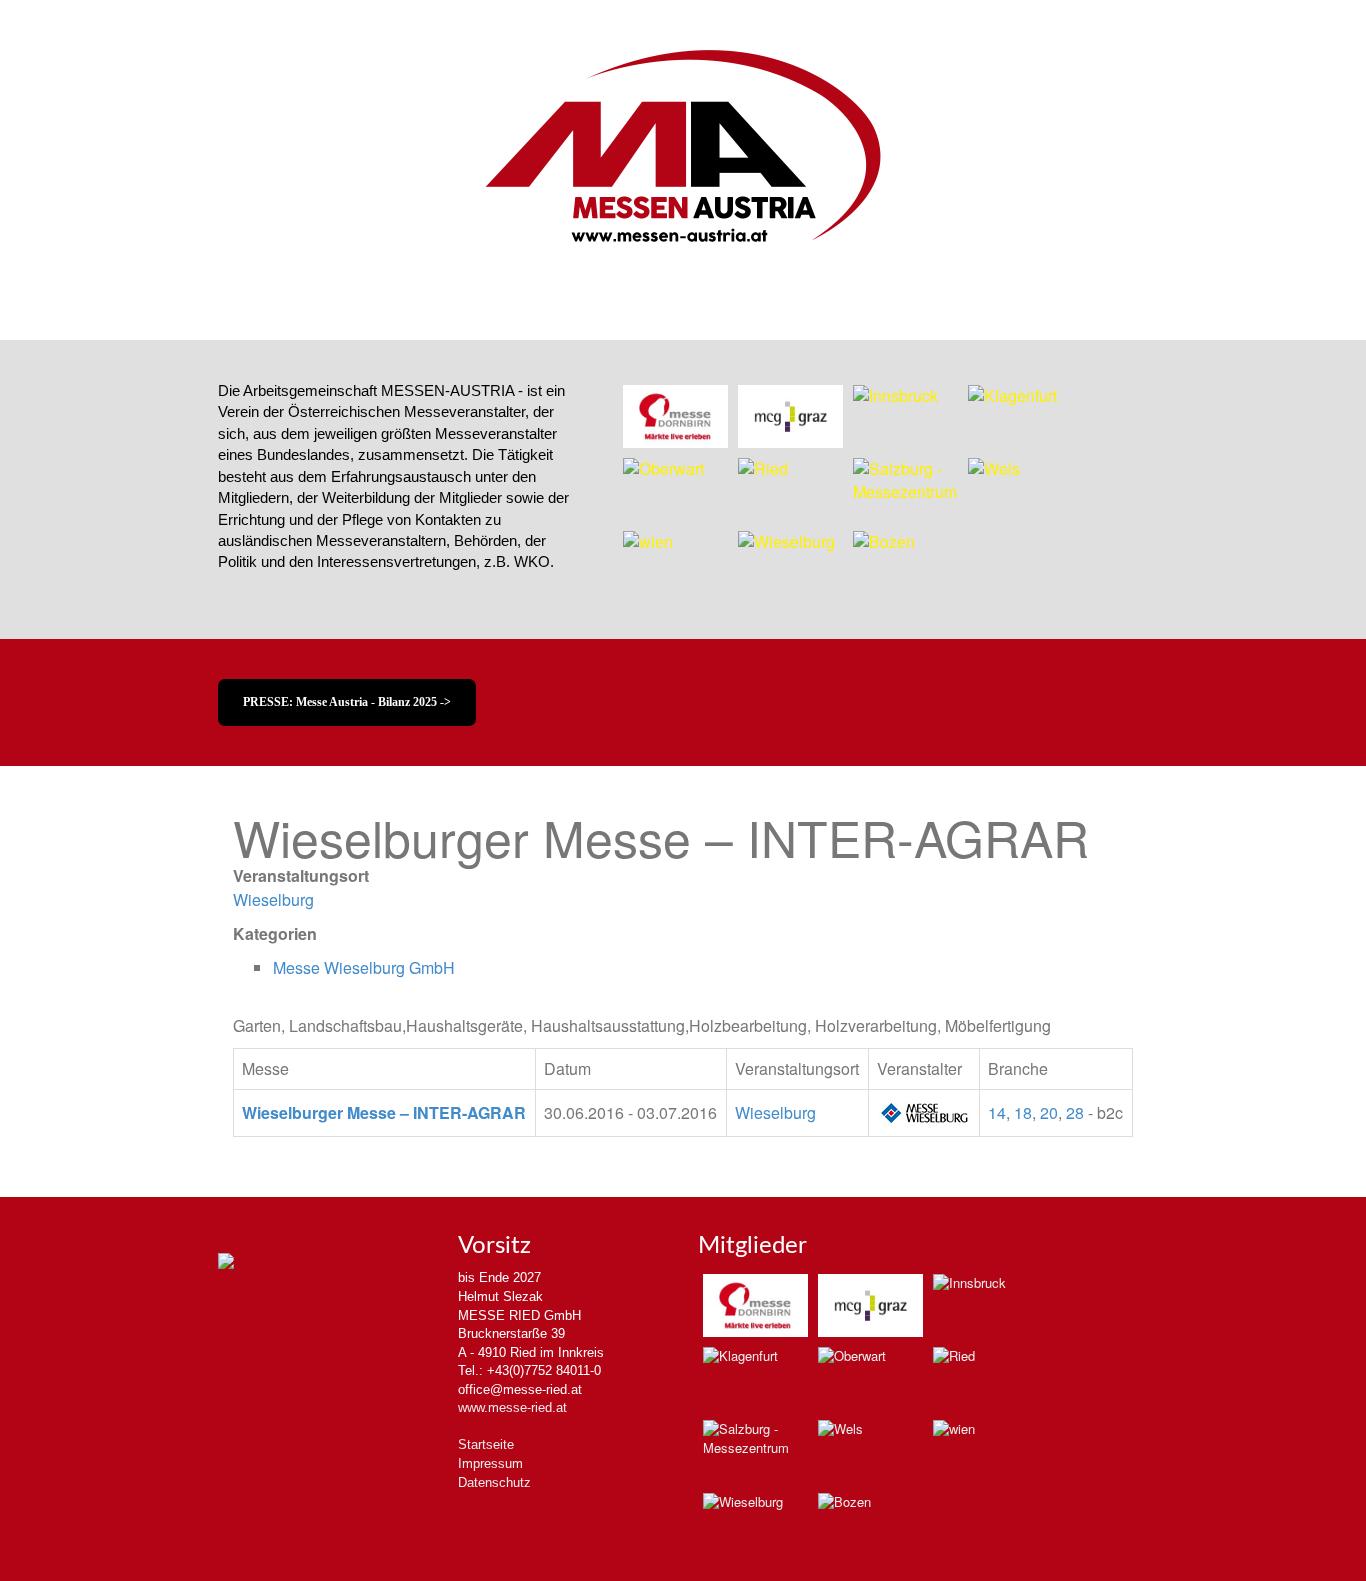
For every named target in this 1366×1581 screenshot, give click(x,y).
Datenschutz (494, 1482)
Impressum (490, 1463)
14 (997, 1112)
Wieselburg (273, 899)
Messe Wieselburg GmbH (364, 967)
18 (1023, 1112)
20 (1049, 1112)
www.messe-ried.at (512, 1407)
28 (1075, 1112)
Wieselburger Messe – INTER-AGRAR (384, 1112)
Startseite (486, 1444)
